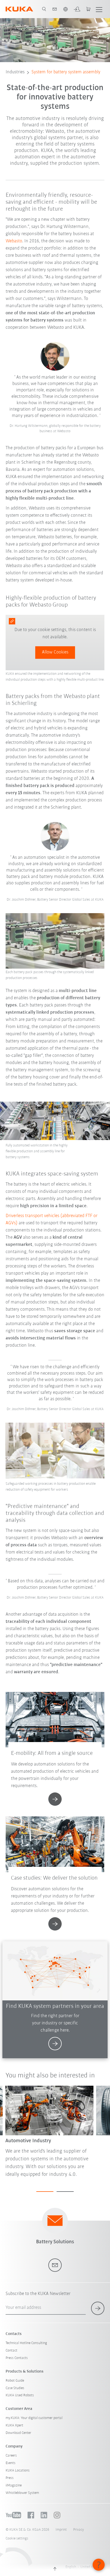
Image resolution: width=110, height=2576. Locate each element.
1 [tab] (45, 2192)
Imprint (61, 2530)
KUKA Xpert (14, 2425)
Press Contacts (17, 2358)
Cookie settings (17, 2539)
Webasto (14, 241)
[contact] (55, 9)
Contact (11, 2351)
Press (10, 2478)
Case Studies (15, 2388)
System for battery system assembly (66, 72)
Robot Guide (15, 2381)
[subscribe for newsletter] (98, 2308)
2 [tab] (65, 2192)
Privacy (78, 2530)
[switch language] (65, 9)
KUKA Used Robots (20, 2395)
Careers (11, 2456)
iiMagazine (14, 2485)
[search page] (44, 9)
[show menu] (99, 9)
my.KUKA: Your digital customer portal (34, 2418)
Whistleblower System (22, 2493)
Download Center (18, 2433)
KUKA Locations (18, 2471)
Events (11, 2463)
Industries (15, 72)
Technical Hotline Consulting (26, 2343)
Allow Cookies (55, 652)
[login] (77, 9)
